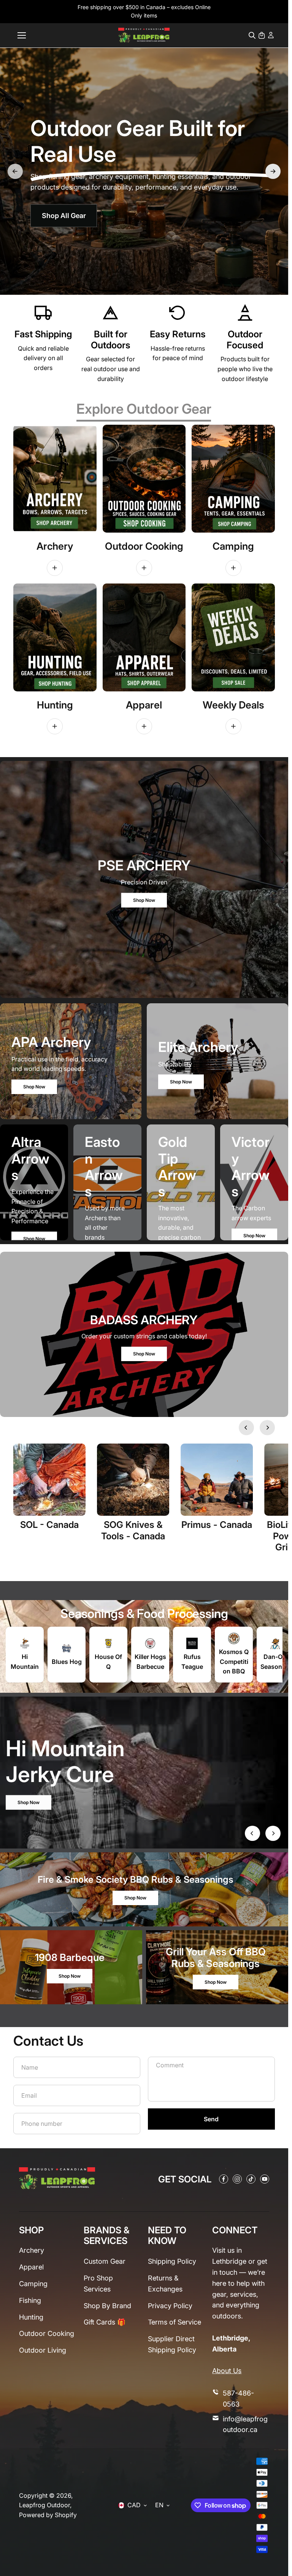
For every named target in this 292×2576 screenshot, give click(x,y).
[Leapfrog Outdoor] (144, 35)
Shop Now (144, 900)
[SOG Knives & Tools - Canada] (133, 1480)
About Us (227, 2371)
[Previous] (15, 171)
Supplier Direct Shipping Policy (172, 2344)
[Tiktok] (251, 2179)
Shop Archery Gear (69, 198)
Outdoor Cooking (47, 2333)
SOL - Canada (49, 1525)
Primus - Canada (217, 1525)
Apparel (31, 2267)
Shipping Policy (172, 2261)
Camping (33, 2284)
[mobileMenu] (22, 35)
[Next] (273, 171)
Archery (32, 2250)
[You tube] (265, 2179)
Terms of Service (175, 2322)
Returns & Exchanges (165, 2283)
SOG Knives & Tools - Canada (133, 1530)
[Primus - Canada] (217, 1480)
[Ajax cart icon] (262, 35)
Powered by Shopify (48, 2515)
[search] (252, 35)
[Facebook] (224, 2179)
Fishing (30, 2300)
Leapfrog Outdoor (44, 2505)
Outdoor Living (43, 2350)
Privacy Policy (170, 2306)
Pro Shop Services (98, 2283)
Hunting (31, 2317)
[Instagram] (237, 2179)
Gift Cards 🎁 (105, 2322)
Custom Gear (105, 2261)
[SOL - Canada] (49, 1480)
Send (211, 2119)
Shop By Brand (107, 2306)
